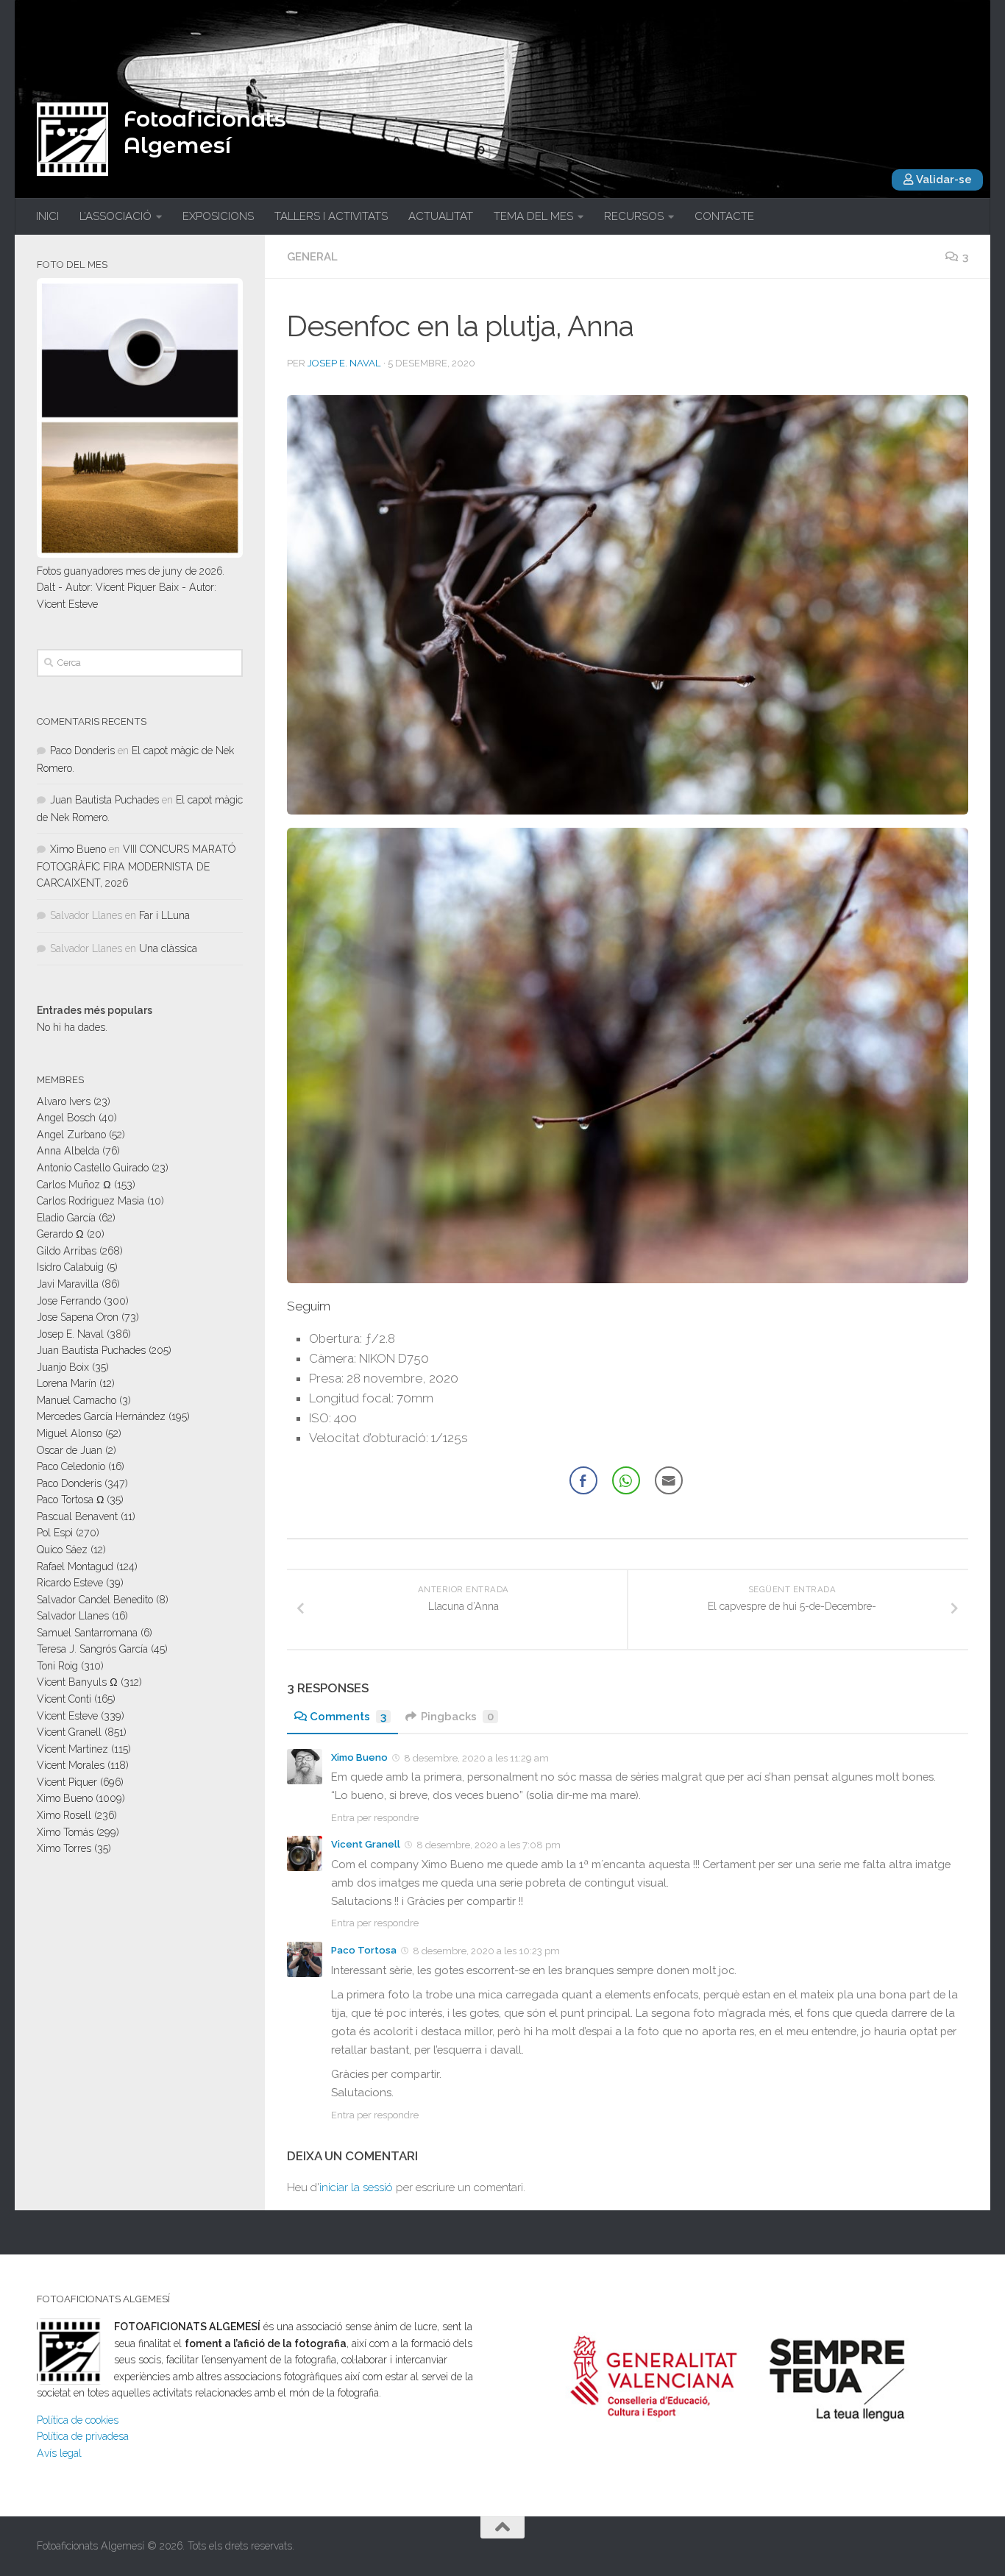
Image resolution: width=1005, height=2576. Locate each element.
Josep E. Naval (344, 363)
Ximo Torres (64, 1848)
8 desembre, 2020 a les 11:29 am (476, 1758)
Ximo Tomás (65, 1832)
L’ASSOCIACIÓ (116, 216)
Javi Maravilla (68, 1284)
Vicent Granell (366, 1844)
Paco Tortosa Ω (70, 1500)
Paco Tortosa (364, 1950)
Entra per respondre (375, 1818)
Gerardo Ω (60, 1234)
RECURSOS (634, 216)
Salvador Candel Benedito (95, 1600)
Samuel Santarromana (87, 1633)
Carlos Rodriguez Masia (90, 1201)
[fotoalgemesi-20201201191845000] (628, 1055)
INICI (47, 216)
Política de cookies (78, 2420)
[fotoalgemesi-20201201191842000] (628, 605)
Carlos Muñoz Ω (74, 1185)
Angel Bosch (66, 1118)
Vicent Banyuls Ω (77, 1682)
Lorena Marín (67, 1383)
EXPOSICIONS (218, 216)
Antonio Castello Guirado (93, 1168)
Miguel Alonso (70, 1433)
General (312, 257)
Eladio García (66, 1218)
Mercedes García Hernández (101, 1416)
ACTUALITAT (441, 216)
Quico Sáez (62, 1550)
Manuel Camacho (77, 1400)
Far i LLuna (164, 915)
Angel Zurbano (71, 1135)
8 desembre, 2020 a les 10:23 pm (486, 1951)
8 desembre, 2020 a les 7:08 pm (489, 1845)
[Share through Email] (669, 1480)
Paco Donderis (82, 751)
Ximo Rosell (64, 1815)
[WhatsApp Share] (626, 1480)
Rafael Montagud (75, 1566)
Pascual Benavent (77, 1516)
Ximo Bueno (359, 1757)
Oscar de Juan (70, 1450)
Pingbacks (457, 1717)
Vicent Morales (71, 1765)
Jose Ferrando (69, 1301)
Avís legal (59, 2453)
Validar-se (943, 180)
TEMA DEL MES (533, 216)
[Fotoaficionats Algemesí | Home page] (72, 139)
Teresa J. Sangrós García (92, 1649)
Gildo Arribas (67, 1251)
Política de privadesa (83, 2436)
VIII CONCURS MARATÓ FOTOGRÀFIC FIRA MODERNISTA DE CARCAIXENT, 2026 (136, 866)
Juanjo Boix (63, 1367)
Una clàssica (168, 948)
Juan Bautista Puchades (104, 800)
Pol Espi (55, 1533)
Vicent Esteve (67, 1716)
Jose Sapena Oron (78, 1317)
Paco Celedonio (71, 1466)
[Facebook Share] (583, 1480)
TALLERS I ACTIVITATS (331, 216)
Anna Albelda (68, 1151)
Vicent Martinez (72, 1749)
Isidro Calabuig (70, 1267)
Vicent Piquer (67, 1782)
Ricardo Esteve (70, 1583)
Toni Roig (57, 1666)
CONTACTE (724, 216)
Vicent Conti (64, 1699)
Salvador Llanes (73, 1616)
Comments (348, 1717)
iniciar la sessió (356, 2188)
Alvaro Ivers (64, 1101)
